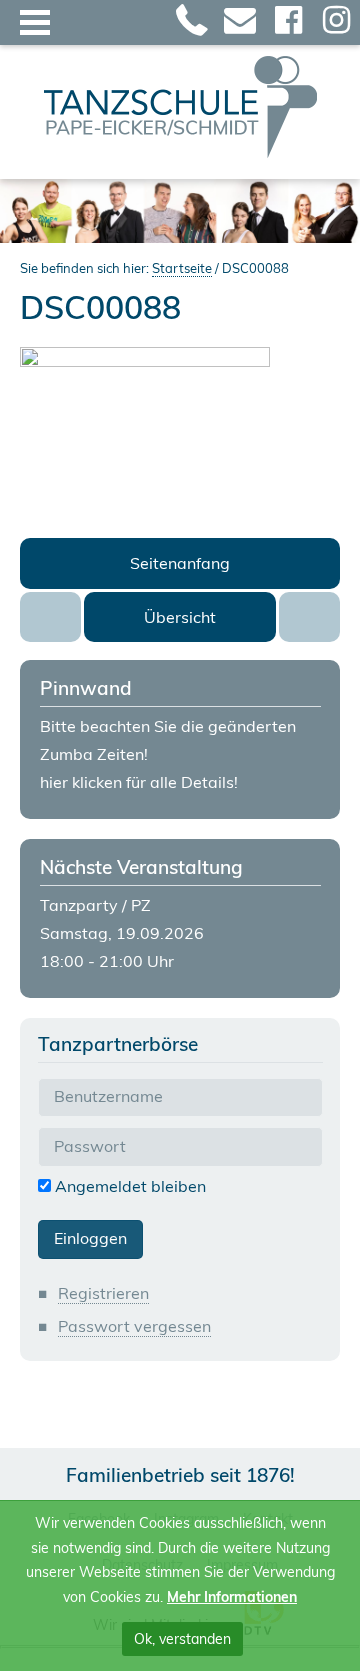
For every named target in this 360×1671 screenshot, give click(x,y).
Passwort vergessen (134, 1326)
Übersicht (180, 617)
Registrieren (103, 1293)
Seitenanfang (180, 563)
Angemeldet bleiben (128, 1186)
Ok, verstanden (182, 1639)
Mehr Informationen (232, 1597)
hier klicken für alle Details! (139, 782)
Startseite (182, 268)
